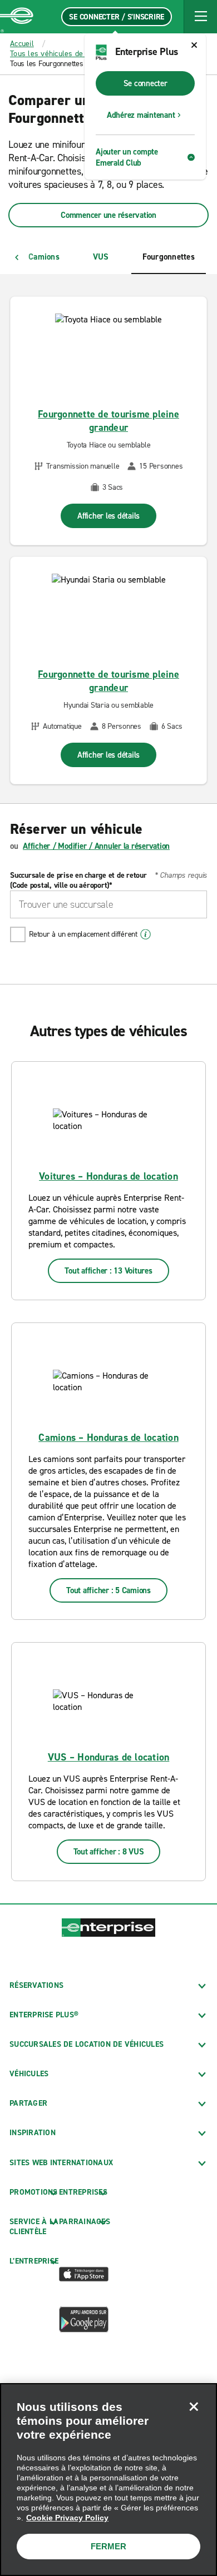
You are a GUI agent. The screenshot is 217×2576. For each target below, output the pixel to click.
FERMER (108, 2546)
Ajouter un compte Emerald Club (127, 157)
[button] (200, 17)
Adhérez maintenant (141, 115)
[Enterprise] (17, 17)
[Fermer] (194, 2406)
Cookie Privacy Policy (67, 2518)
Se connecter (146, 83)
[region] (108, 2480)
